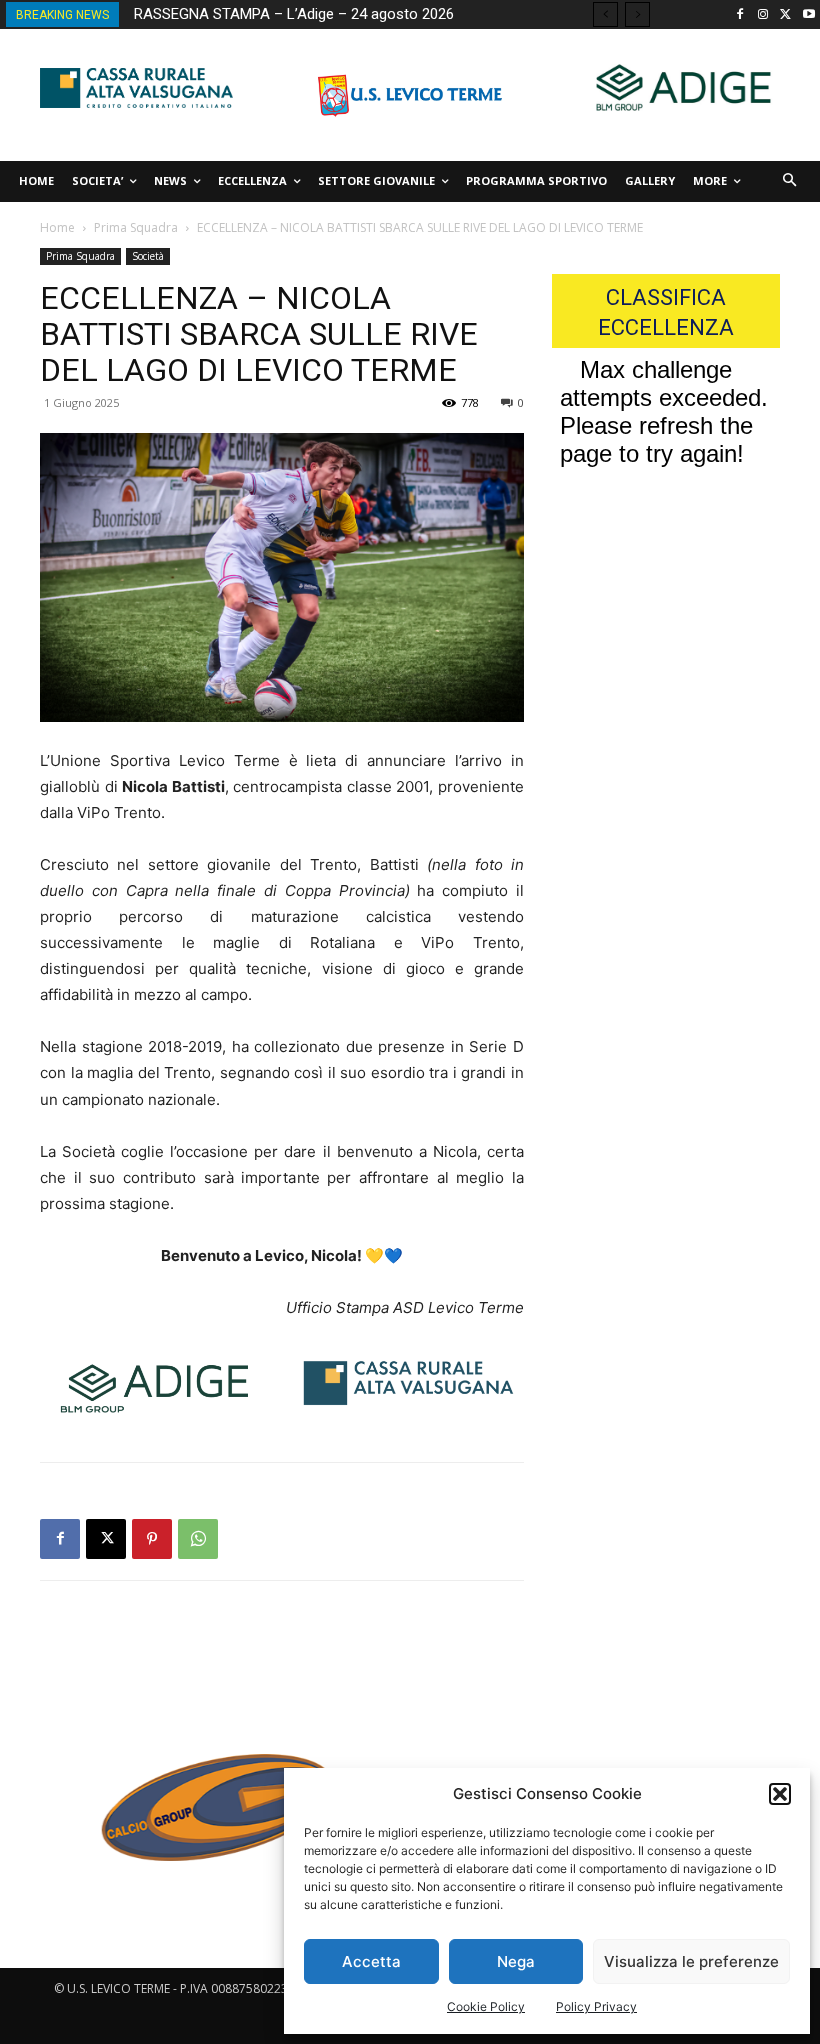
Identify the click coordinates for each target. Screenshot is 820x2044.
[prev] (605, 14)
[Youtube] (808, 15)
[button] (780, 1794)
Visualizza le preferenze (691, 1961)
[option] (212, 1818)
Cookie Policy (486, 2006)
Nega (516, 1961)
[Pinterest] (152, 1539)
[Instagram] (763, 15)
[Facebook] (740, 15)
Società (148, 256)
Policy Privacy (596, 2006)
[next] (637, 14)
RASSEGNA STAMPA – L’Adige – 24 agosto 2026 (294, 14)
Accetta (371, 1961)
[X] (785, 15)
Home (57, 227)
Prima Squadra (136, 227)
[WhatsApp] (198, 1539)
